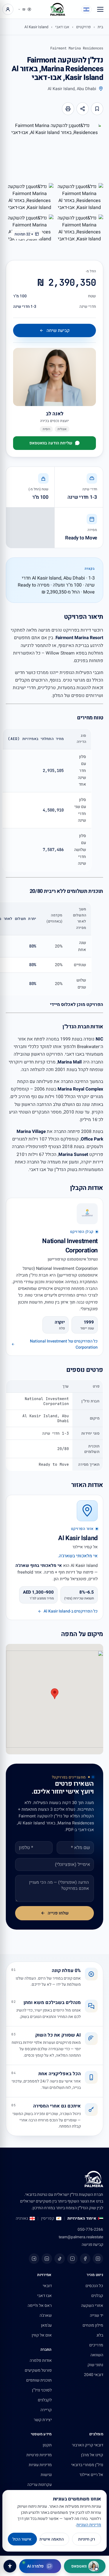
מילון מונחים (93, 2325)
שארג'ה (46, 2315)
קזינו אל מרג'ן (92, 2455)
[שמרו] (97, 109)
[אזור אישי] (8, 9)
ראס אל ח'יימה (40, 2306)
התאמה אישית (52, 2539)
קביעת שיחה (58, 330)
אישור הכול (22, 2539)
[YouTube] (72, 2259)
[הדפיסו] (68, 109)
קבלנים (97, 2296)
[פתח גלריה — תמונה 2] (80, 198)
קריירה (46, 2410)
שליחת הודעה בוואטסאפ (51, 443)
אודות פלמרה (41, 2360)
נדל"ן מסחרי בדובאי (87, 2465)
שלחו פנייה (58, 1913)
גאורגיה (22, 2219)
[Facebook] (85, 2259)
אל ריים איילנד (91, 2475)
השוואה (97, 2355)
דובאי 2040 (94, 2375)
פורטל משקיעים (38, 2370)
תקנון (47, 2445)
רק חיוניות (87, 2539)
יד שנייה (97, 2315)
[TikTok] (60, 2259)
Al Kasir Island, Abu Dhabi (72, 89)
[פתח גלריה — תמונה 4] (80, 229)
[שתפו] (83, 109)
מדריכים (96, 2345)
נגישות (46, 2475)
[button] (55, 1694)
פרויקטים (83, 27)
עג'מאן (46, 2325)
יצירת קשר (43, 2420)
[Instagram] (98, 2259)
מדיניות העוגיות (89, 2525)
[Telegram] (34, 2259)
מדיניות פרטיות (39, 2455)
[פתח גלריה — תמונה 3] (30, 198)
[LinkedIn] (47, 2259)
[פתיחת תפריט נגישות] (10, 2566)
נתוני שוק (95, 2365)
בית (100, 27)
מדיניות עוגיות (40, 2465)
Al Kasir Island (36, 27)
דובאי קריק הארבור (87, 2445)
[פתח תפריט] (100, 9)
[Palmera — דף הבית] (58, 9)
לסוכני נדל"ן (42, 2390)
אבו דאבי (62, 27)
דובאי (47, 2286)
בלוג (100, 2335)
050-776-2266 (90, 2230)
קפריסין (48, 2219)
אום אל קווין (42, 2335)
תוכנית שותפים (39, 2380)
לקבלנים (45, 2400)
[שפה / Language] (86, 9)
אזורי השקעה (92, 2306)
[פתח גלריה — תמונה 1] (54, 151)
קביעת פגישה (92, 2245)
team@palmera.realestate (81, 2237)
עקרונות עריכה (40, 2485)
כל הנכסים (94, 2286)
